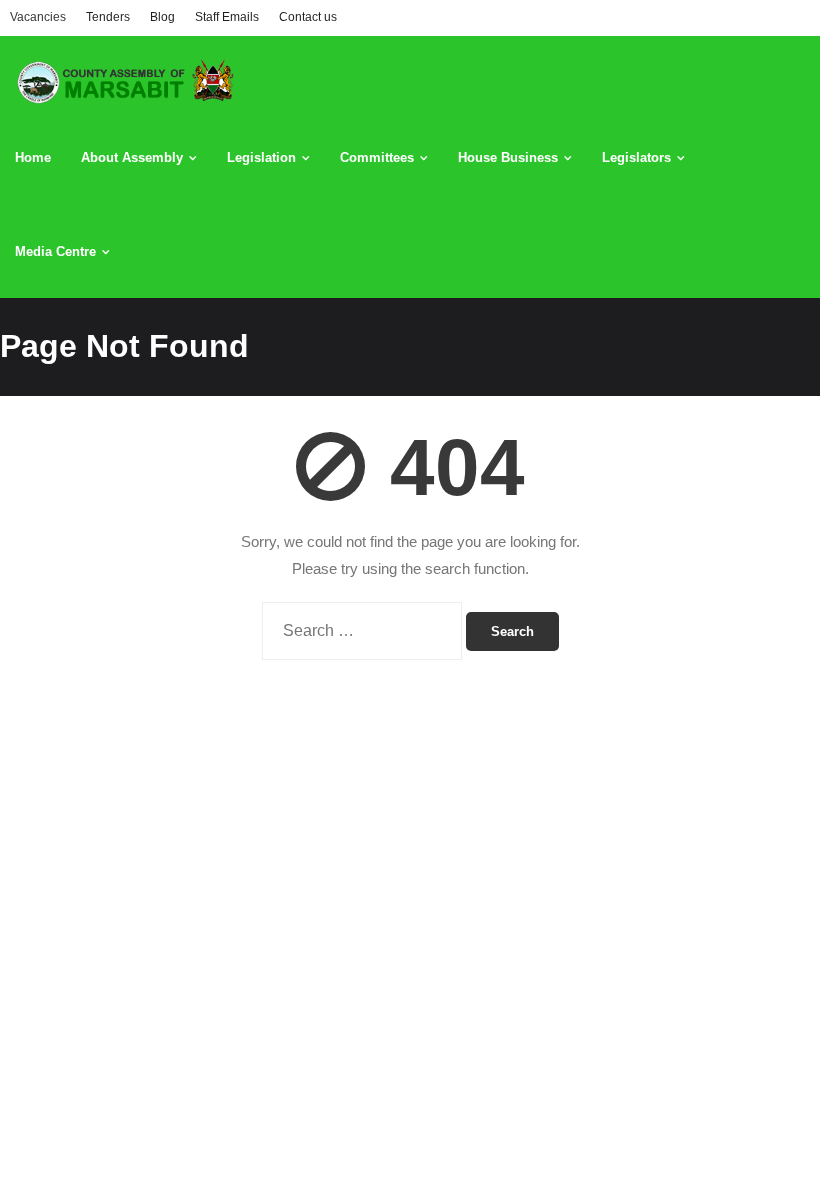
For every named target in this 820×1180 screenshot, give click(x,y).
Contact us (308, 17)
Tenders (108, 17)
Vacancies (38, 17)
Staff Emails (227, 17)
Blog (162, 17)
